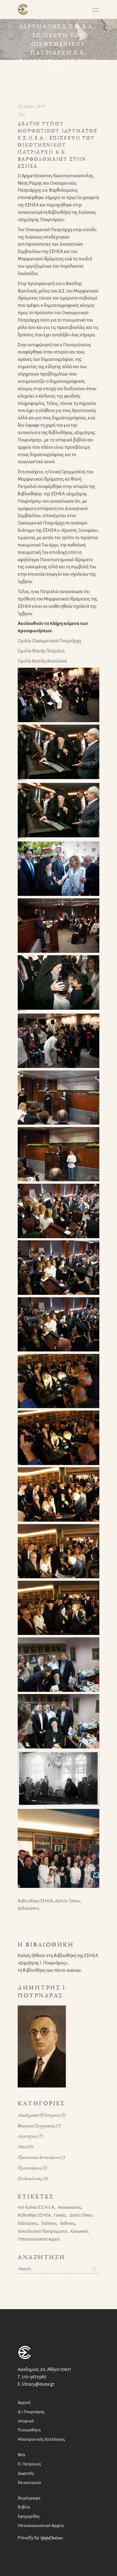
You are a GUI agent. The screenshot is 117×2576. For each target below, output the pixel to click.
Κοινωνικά (79, 2231)
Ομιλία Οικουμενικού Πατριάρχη (49, 641)
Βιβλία (24, 2507)
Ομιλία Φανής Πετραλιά (41, 651)
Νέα (21, 114)
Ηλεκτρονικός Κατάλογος (41, 2439)
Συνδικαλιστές (30, 2178)
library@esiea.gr (38, 2384)
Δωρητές (26, 2473)
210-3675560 (34, 2377)
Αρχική (24, 2402)
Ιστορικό (26, 2421)
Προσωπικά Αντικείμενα (38, 2157)
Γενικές (60, 2215)
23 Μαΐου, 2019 (31, 106)
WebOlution (52, 2539)
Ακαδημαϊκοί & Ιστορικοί (39, 2115)
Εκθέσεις (68, 2223)
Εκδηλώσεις (29, 1908)
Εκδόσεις (49, 2223)
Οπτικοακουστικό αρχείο (39, 2239)
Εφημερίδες (29, 2516)
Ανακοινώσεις (70, 2207)
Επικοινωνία (29, 2482)
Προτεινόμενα (29, 2168)
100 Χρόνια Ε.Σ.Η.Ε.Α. (36, 2207)
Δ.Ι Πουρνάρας (31, 2412)
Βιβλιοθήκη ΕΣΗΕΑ (35, 1901)
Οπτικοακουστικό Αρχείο (41, 2525)
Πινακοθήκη (29, 2430)
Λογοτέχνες (27, 2136)
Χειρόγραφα (29, 2498)
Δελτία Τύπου (68, 1901)
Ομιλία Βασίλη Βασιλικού (42, 661)
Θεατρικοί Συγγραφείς (36, 2126)
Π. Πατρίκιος (29, 2464)
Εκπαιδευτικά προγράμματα (42, 2231)
